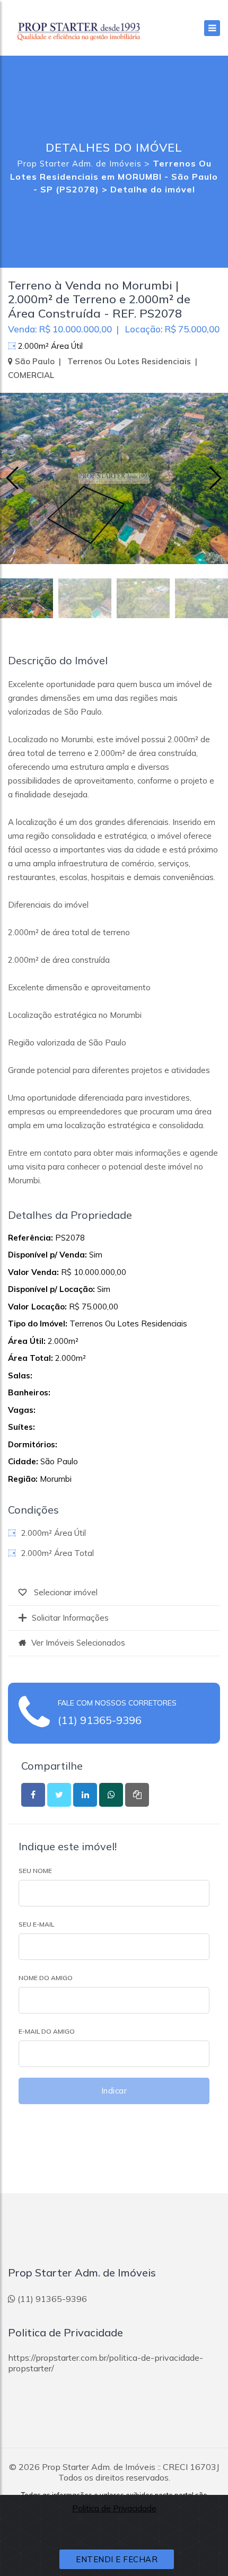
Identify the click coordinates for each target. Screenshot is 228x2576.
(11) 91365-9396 (100, 1720)
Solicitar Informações (70, 1618)
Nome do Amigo (46, 1978)
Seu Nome (35, 1871)
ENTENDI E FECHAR (117, 2559)
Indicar (114, 2091)
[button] (216, 478)
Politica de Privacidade (114, 2508)
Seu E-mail (36, 1924)
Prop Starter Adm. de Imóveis (79, 164)
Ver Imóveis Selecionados (78, 1643)
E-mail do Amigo (47, 2031)
